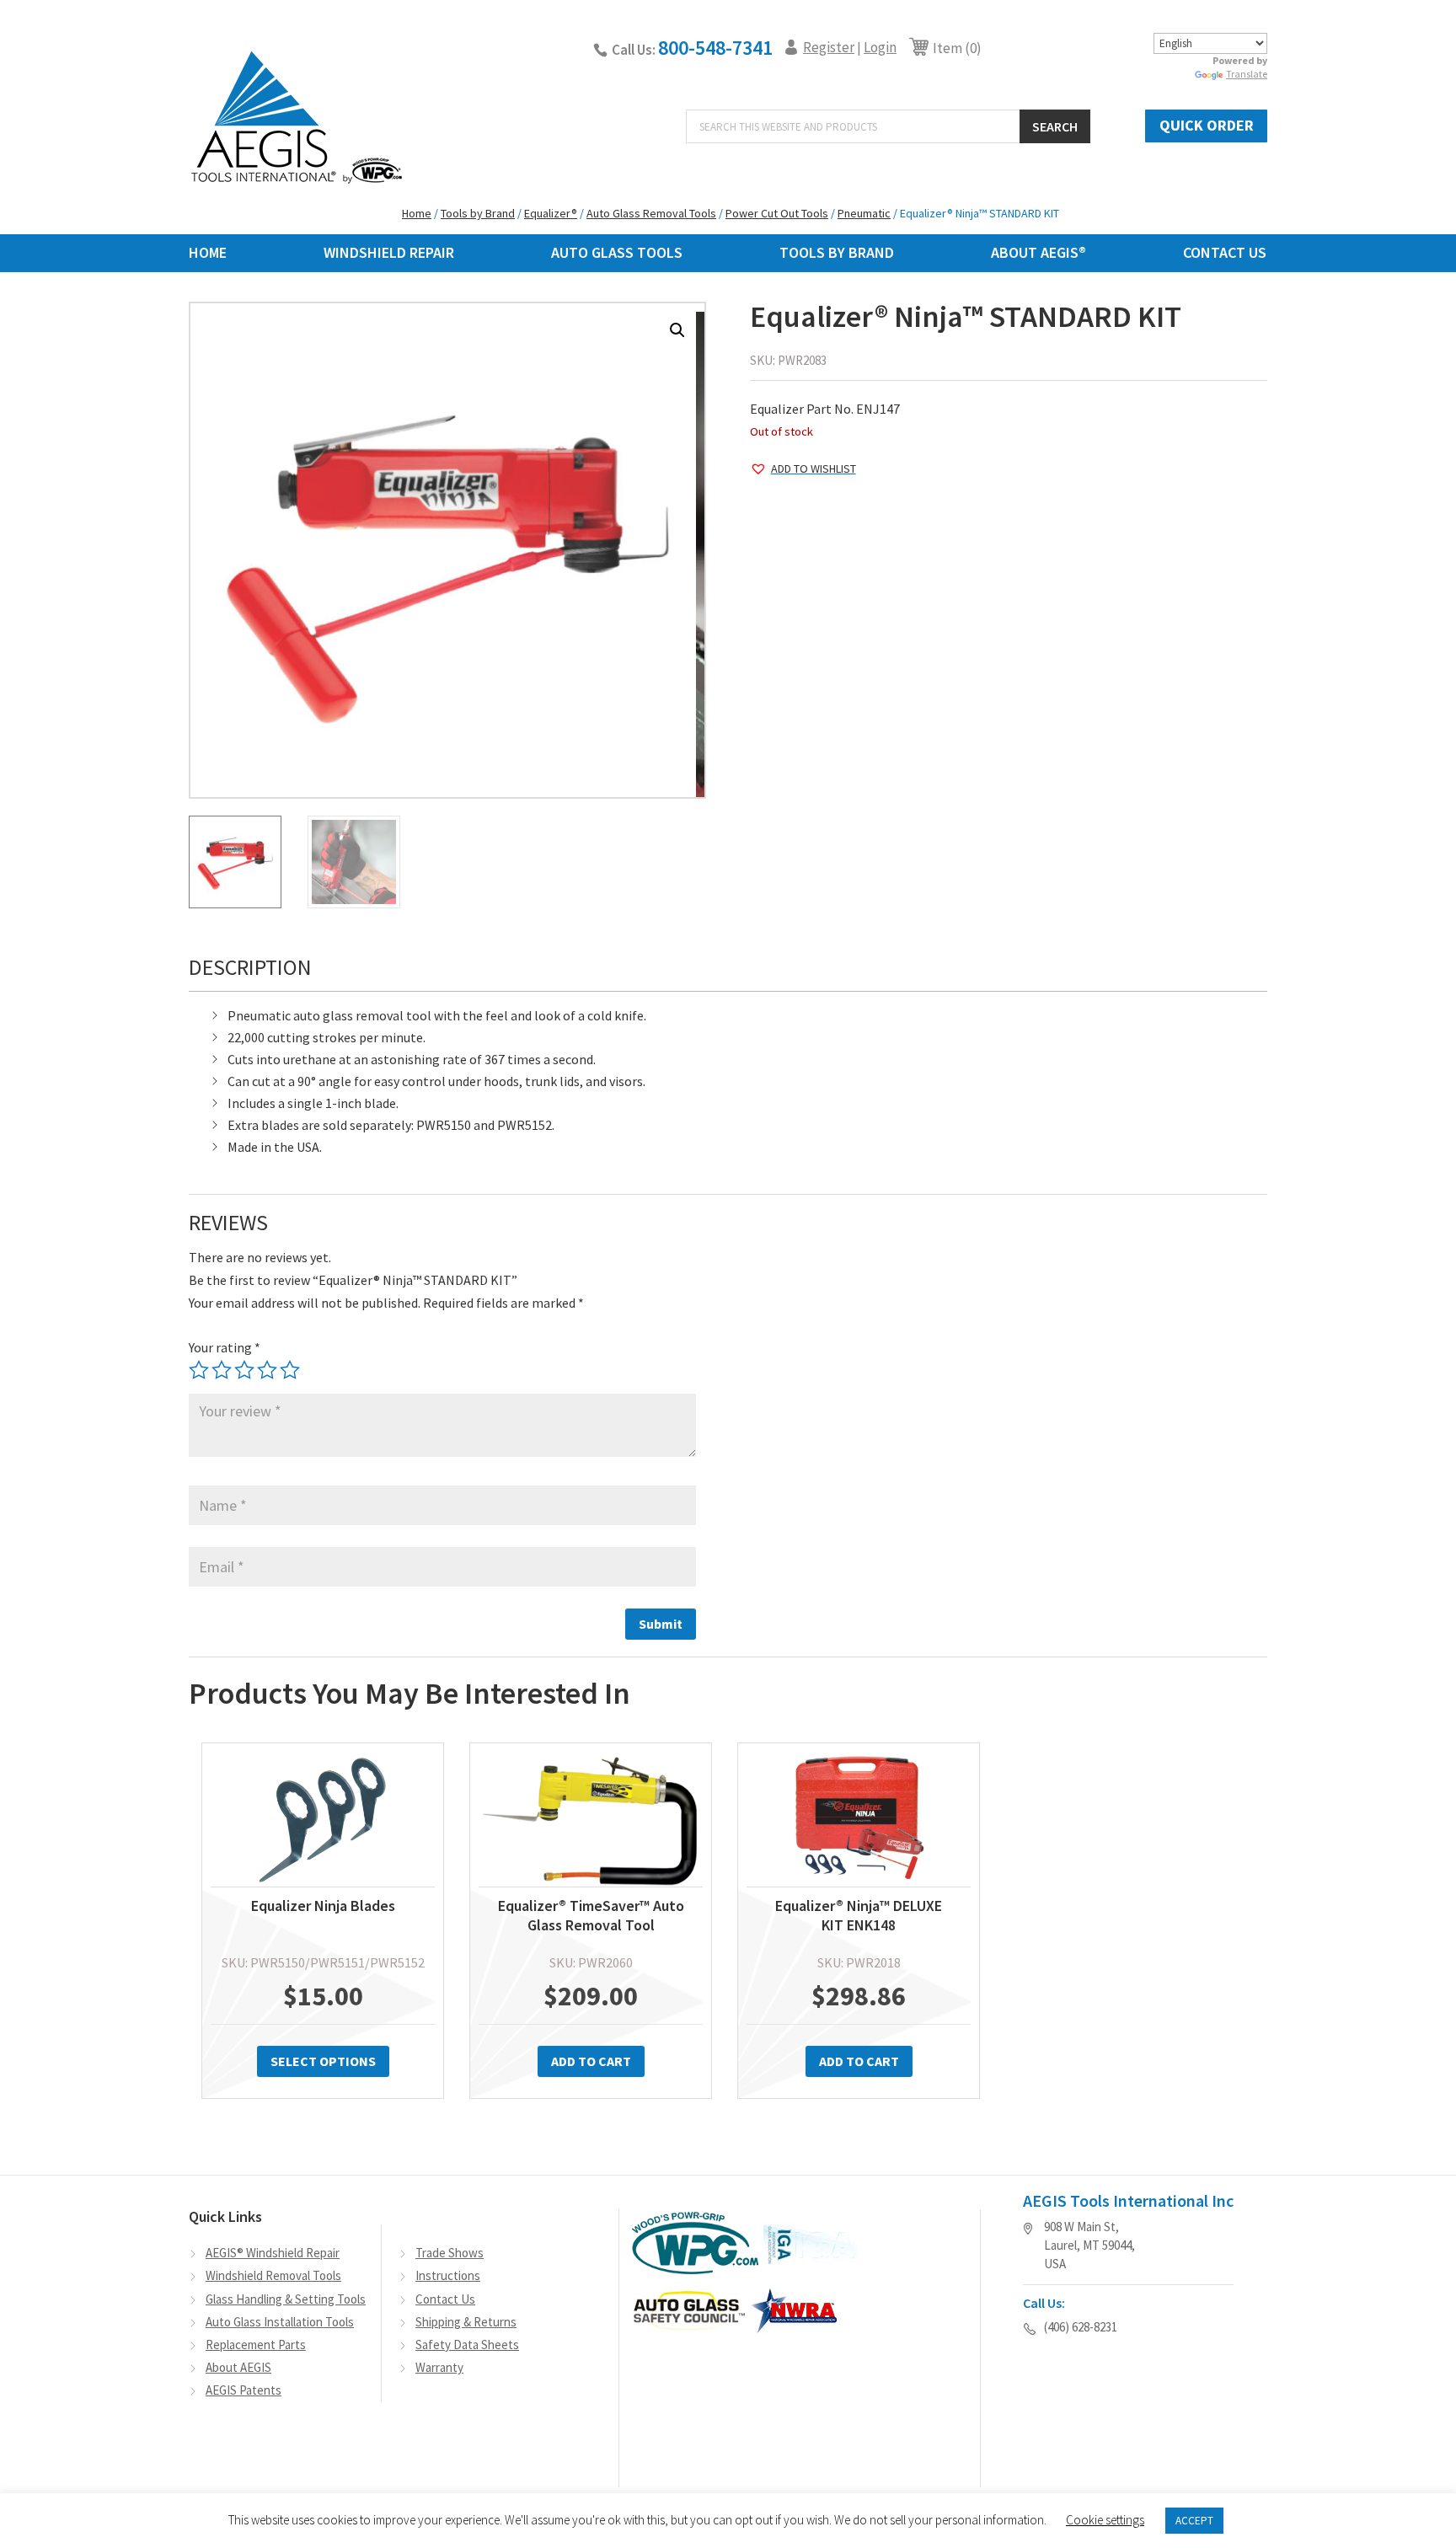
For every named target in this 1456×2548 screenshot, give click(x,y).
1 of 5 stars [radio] (199, 1370)
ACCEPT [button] (1194, 2521)
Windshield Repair (389, 252)
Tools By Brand (837, 252)
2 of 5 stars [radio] (222, 1370)
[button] (677, 330)
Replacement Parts (256, 2345)
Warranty (439, 2367)
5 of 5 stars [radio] (290, 1370)
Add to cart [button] (591, 2061)
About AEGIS (238, 2367)
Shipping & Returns (466, 2322)
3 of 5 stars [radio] (244, 1370)
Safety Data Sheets (467, 2345)
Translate (1247, 74)
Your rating (225, 1347)
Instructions (448, 2275)
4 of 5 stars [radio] (267, 1370)
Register (829, 47)
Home (208, 252)
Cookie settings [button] (1105, 2520)
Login (880, 47)
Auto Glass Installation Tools (280, 2322)
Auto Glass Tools (617, 252)
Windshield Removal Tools (273, 2275)
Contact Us (1225, 252)
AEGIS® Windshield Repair (273, 2253)
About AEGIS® (1038, 252)
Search (1055, 126)
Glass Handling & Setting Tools (286, 2299)
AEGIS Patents (244, 2390)
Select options (323, 2061)
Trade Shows (450, 2253)
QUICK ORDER (1207, 125)
